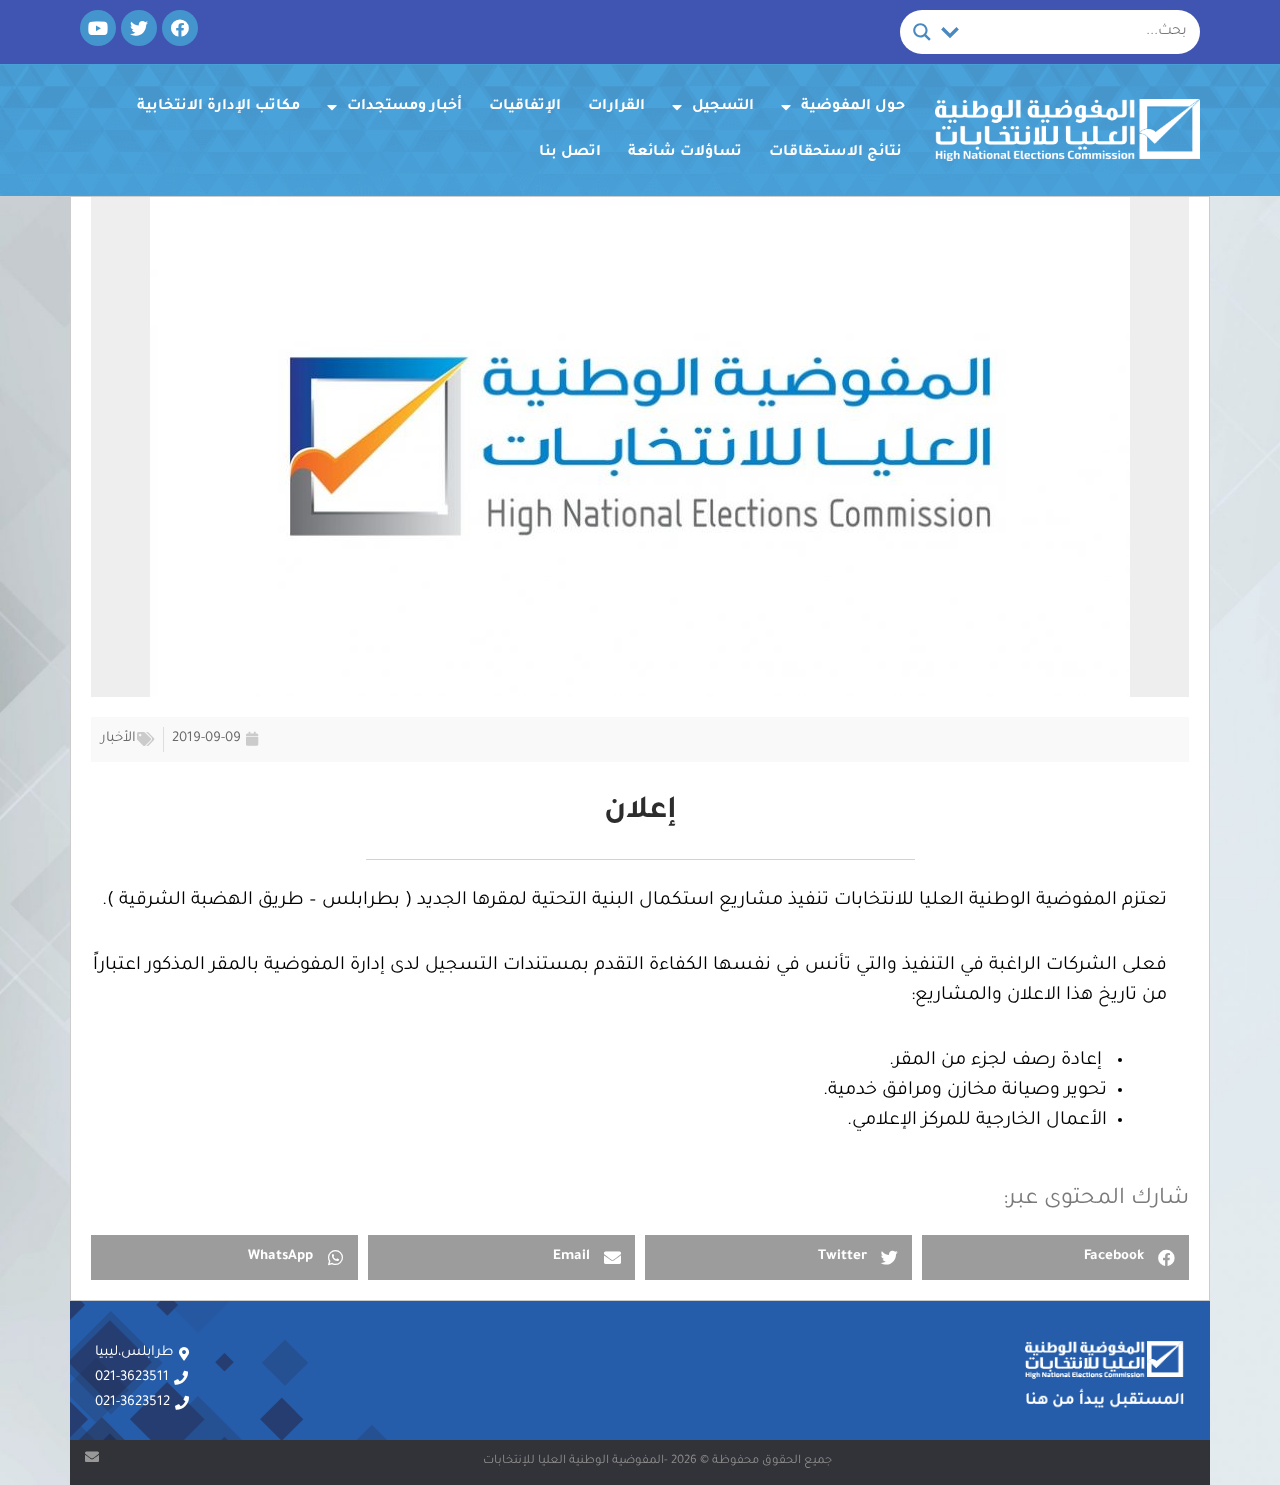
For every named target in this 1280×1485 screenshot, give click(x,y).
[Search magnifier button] (922, 32)
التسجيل (723, 107)
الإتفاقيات (525, 107)
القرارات (616, 107)
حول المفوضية (853, 107)
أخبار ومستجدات (404, 107)
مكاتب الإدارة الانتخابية (218, 107)
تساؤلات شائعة (685, 153)
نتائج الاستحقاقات (835, 153)
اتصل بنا (570, 153)
